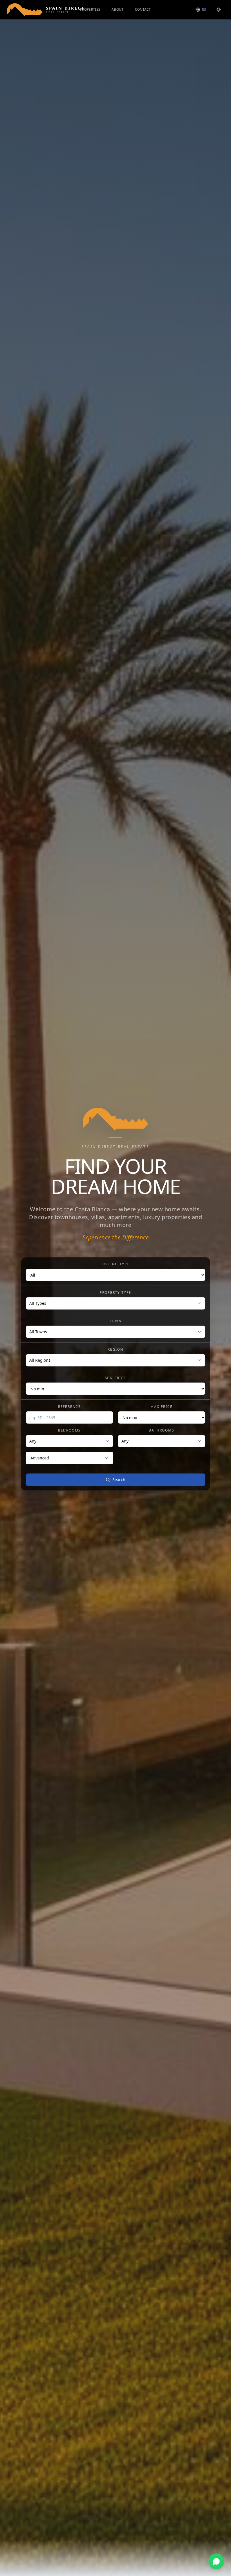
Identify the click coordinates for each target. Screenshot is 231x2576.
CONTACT (143, 10)
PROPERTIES (90, 10)
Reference (69, 1407)
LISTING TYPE (116, 1264)
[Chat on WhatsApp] (216, 2561)
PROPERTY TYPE (115, 1293)
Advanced (40, 1458)
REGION (115, 1350)
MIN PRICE (115, 1378)
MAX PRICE (161, 1407)
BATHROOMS (161, 1430)
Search (119, 1480)
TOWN (115, 1321)
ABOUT (118, 10)
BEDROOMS (69, 1430)
